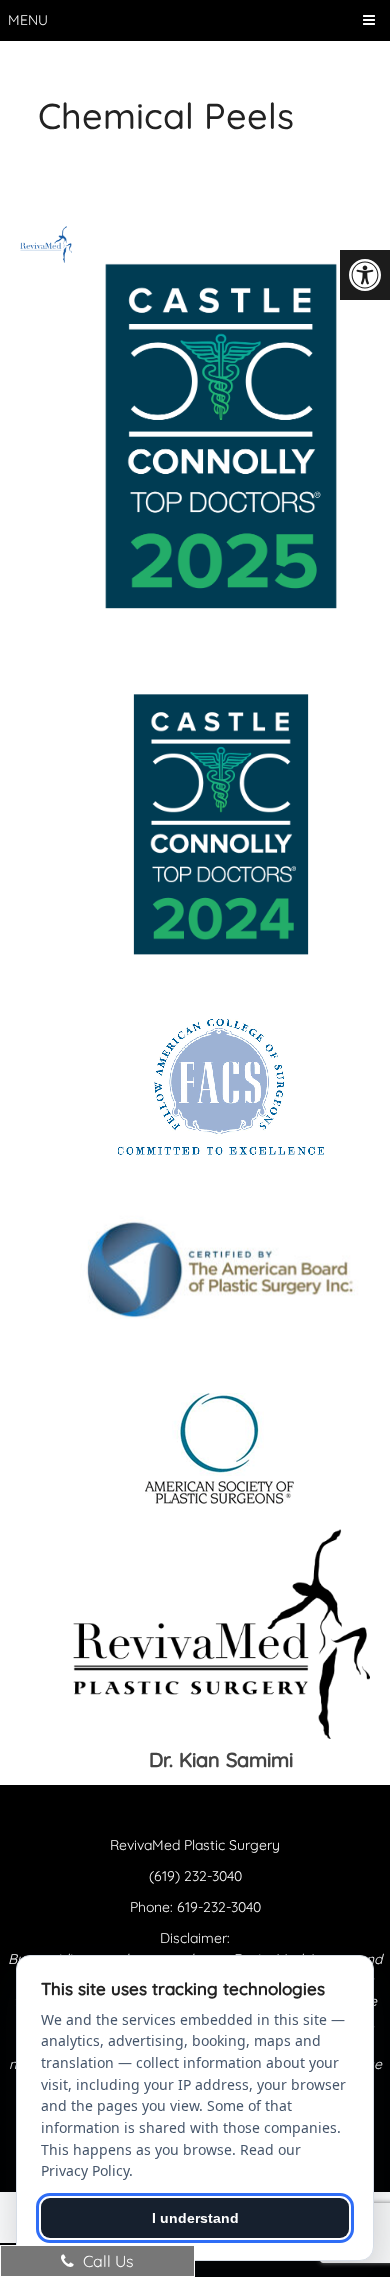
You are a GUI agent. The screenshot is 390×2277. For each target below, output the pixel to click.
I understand (195, 2218)
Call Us (106, 2261)
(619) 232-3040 (195, 1876)
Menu (28, 20)
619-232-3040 (219, 1907)
